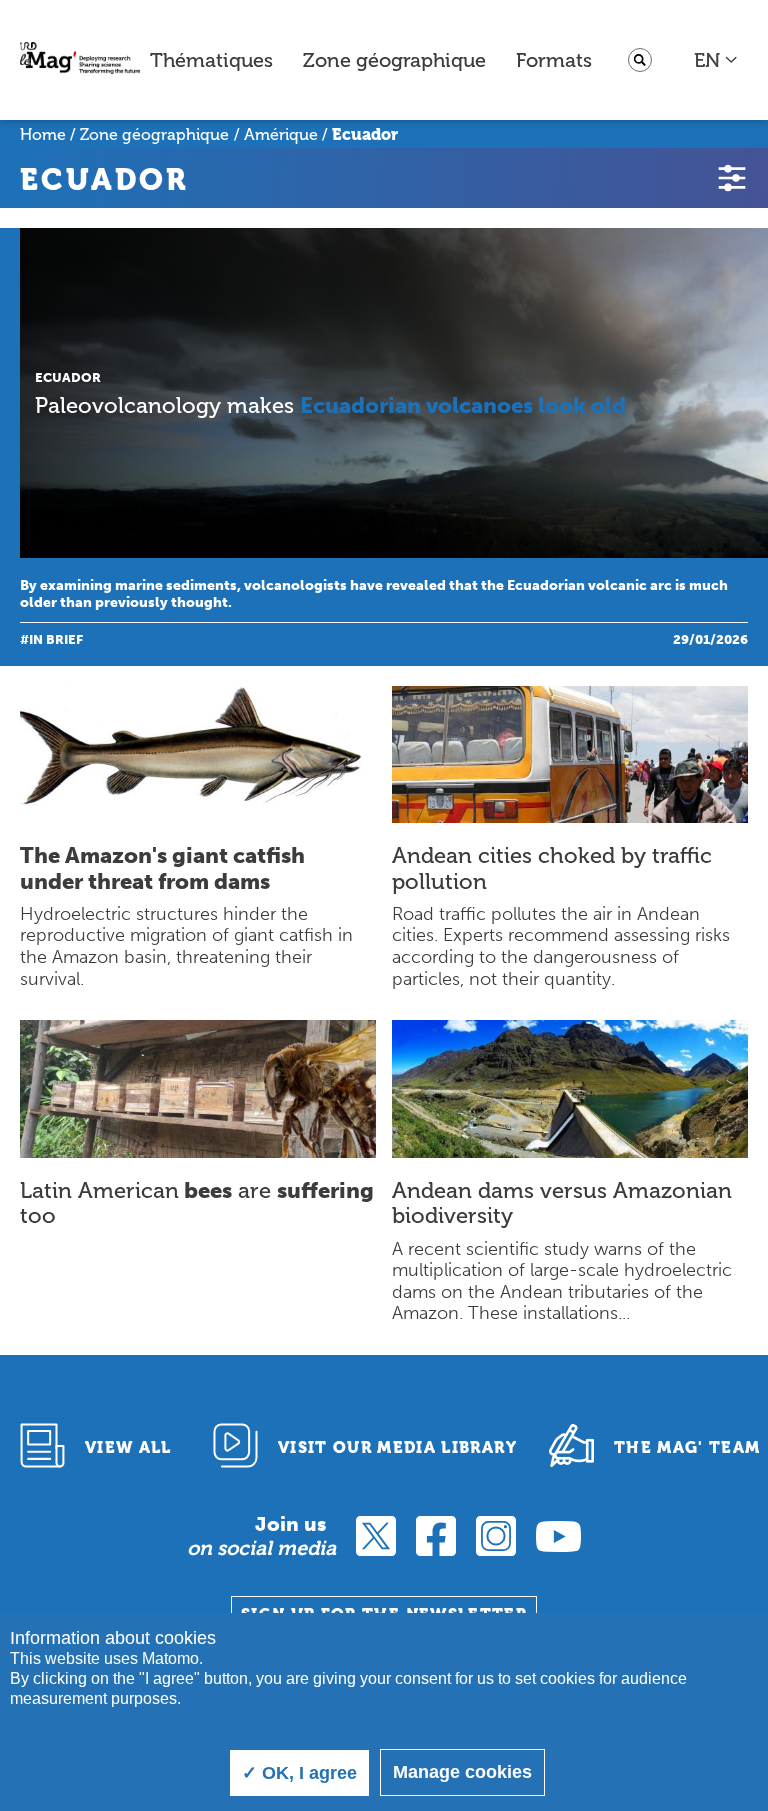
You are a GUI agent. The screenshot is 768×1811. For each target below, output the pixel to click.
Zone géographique (394, 60)
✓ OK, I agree (299, 1773)
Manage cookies (462, 1772)
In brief (56, 639)
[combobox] (716, 60)
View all (128, 1447)
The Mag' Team (687, 1447)
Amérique (281, 134)
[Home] (80, 60)
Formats (554, 60)
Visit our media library (397, 1447)
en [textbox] (707, 60)
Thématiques (211, 60)
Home (43, 134)
